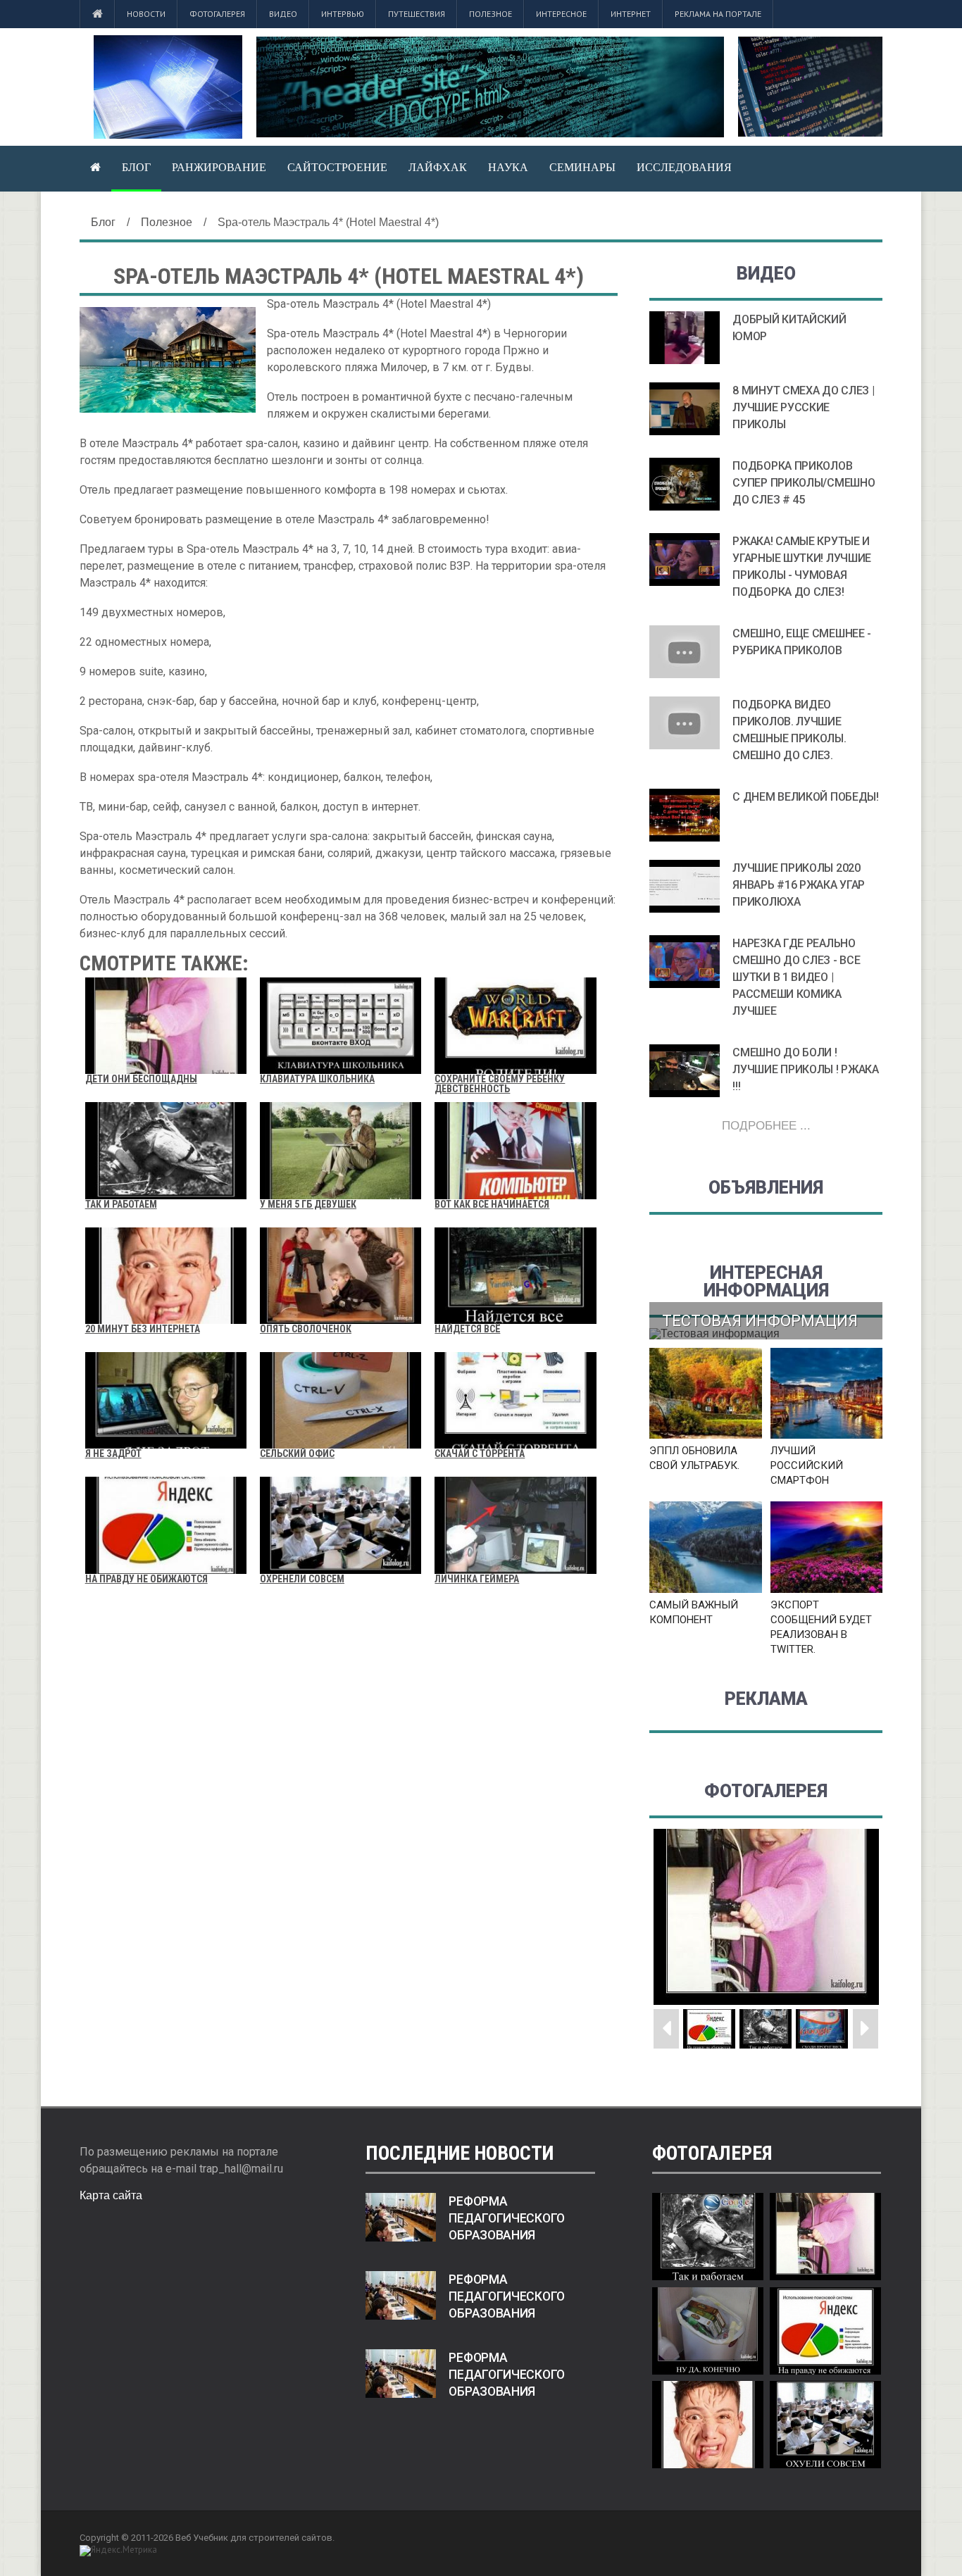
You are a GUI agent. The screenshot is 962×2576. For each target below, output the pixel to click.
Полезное (491, 14)
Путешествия (417, 14)
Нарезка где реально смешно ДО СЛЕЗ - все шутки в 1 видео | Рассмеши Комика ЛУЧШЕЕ (796, 977)
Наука (508, 167)
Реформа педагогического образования (507, 2218)
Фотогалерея (217, 14)
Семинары (582, 167)
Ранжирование (219, 167)
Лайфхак (438, 167)
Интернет (631, 14)
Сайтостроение (337, 167)
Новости (146, 14)
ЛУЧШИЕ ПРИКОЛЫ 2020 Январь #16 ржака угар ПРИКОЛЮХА (799, 885)
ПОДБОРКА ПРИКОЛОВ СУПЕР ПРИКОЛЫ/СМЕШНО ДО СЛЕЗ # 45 (804, 483)
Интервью (343, 14)
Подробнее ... (766, 1126)
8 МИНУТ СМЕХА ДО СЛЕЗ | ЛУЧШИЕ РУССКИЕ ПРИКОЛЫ (803, 407)
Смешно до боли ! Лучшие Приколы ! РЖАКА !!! (805, 1069)
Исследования (684, 167)
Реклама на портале (718, 14)
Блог (136, 167)
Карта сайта (111, 2195)
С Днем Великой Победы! (805, 797)
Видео (283, 14)
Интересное (561, 14)
